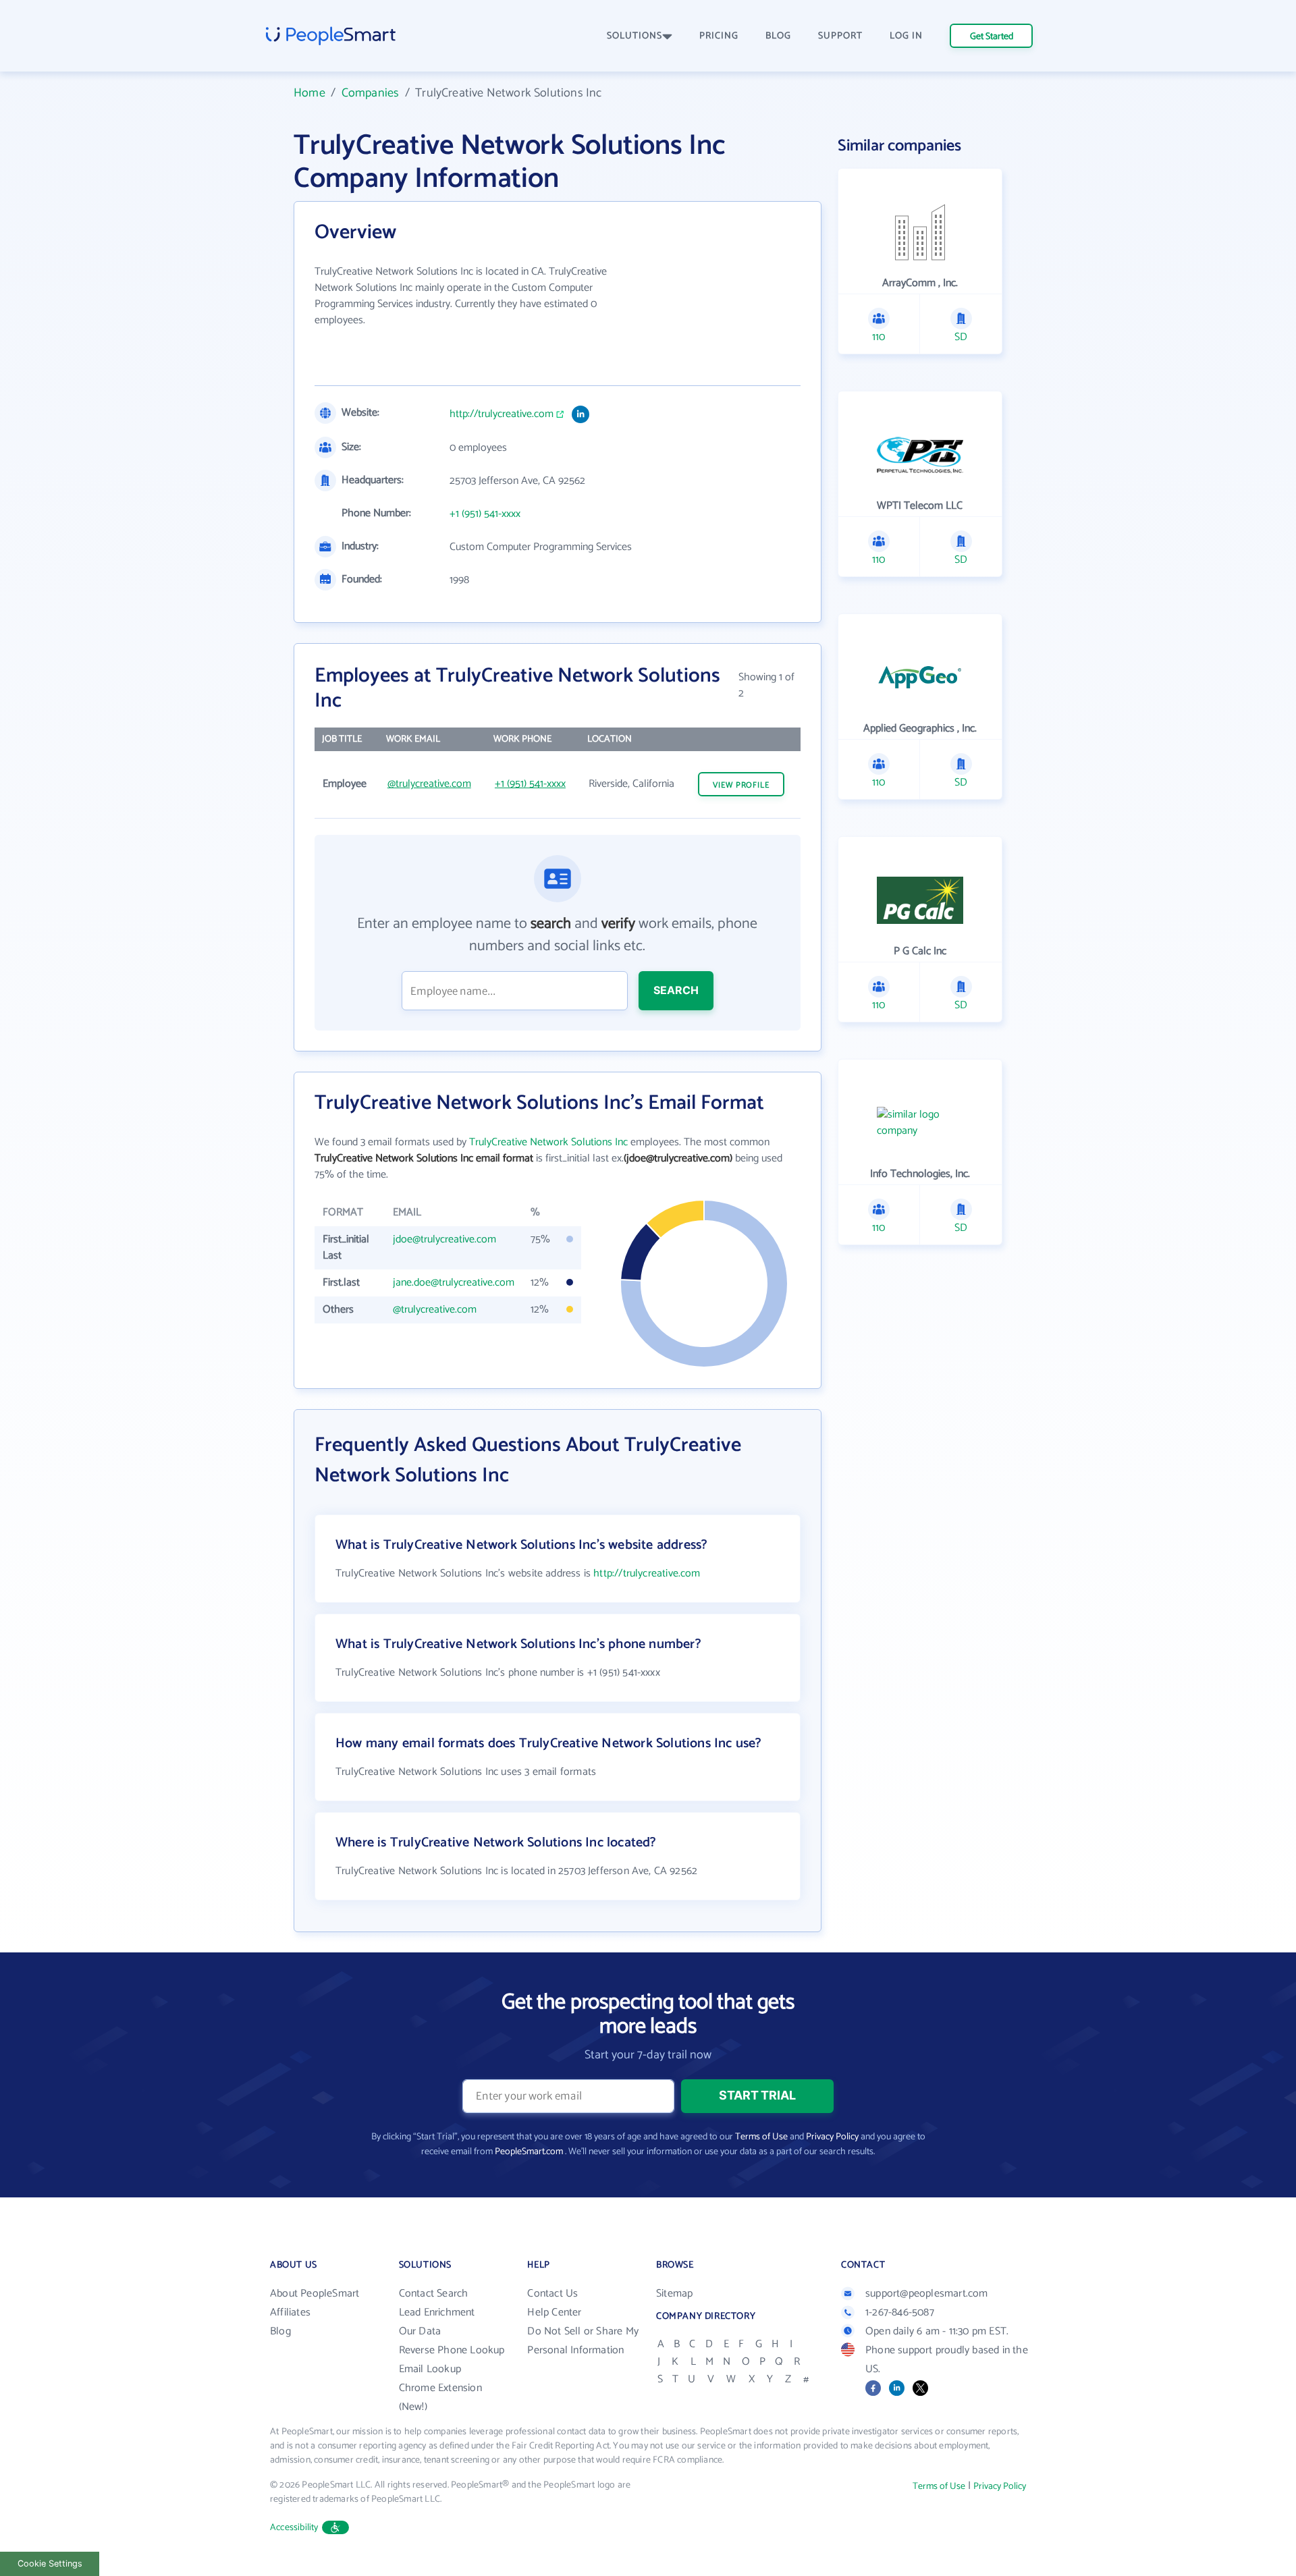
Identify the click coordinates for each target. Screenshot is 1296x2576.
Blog (280, 2331)
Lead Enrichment (437, 2312)
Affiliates (290, 2312)
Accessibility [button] (294, 2528)
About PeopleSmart (315, 2294)
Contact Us (552, 2294)
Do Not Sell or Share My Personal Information (583, 2341)
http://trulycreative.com (502, 414)
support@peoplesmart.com (927, 2294)
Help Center (554, 2312)
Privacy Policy (832, 2137)
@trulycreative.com (429, 784)
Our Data (420, 2331)
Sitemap (674, 2294)
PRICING (719, 36)
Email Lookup (430, 2369)
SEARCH (676, 990)
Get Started (992, 37)
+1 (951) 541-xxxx (485, 514)
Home (309, 93)
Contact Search (434, 2294)
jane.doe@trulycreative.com (454, 1283)
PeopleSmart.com (529, 2152)
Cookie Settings (50, 2564)
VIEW (741, 785)
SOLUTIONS (634, 36)
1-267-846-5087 (900, 2312)
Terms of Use (761, 2137)
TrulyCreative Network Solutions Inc (548, 1142)
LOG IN (906, 36)
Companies (371, 93)
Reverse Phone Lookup (452, 2350)
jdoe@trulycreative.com (444, 1239)
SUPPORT (840, 36)
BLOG (778, 36)
